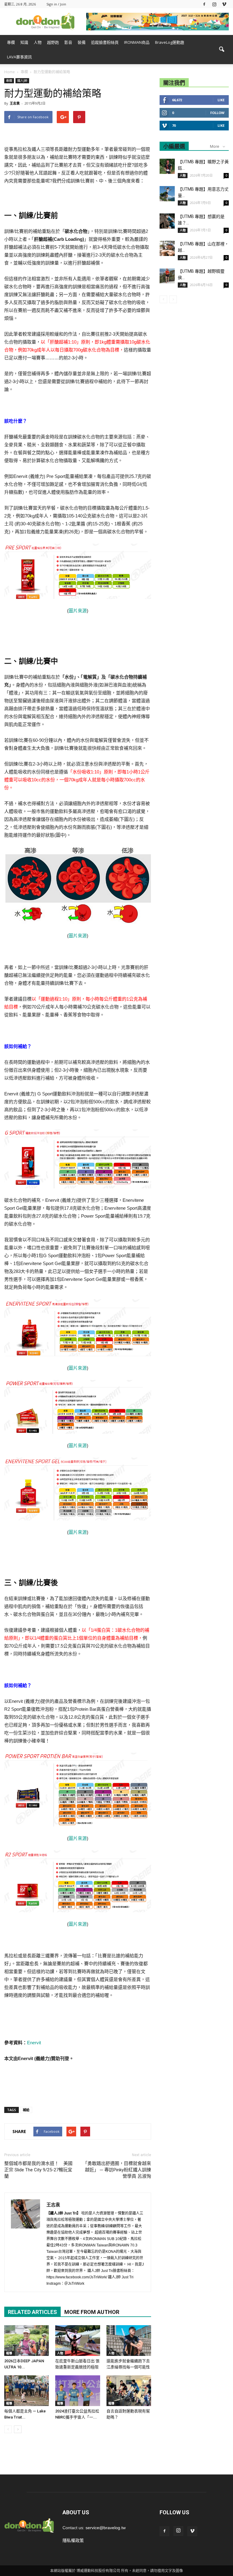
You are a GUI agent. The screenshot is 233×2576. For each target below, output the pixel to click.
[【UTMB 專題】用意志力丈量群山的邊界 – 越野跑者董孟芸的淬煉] (167, 194)
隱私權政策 (73, 2540)
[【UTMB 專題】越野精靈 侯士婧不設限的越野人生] (167, 276)
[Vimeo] (224, 4)
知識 (24, 42)
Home (10, 72)
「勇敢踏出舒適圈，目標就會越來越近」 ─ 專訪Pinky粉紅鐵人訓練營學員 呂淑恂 (117, 2170)
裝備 (82, 42)
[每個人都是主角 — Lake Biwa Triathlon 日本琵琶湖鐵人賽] (27, 2391)
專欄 (11, 42)
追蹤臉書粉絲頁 (105, 42)
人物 (38, 42)
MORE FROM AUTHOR (92, 2312)
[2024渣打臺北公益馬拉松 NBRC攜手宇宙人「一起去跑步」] (78, 2391)
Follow (217, 113)
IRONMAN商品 (137, 42)
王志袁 (15, 103)
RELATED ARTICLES (32, 2312)
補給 (26, 2110)
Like (221, 100)
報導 (9, 2353)
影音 (68, 42)
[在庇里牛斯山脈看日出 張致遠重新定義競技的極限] (78, 2341)
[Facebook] (204, 4)
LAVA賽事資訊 (19, 57)
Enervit (34, 2043)
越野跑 (53, 42)
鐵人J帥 (22, 81)
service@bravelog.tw (106, 2528)
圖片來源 (78, 611)
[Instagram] (214, 4)
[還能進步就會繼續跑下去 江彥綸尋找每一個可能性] (129, 2341)
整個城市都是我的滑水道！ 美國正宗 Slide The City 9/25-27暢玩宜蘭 (38, 2170)
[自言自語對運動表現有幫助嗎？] (129, 2391)
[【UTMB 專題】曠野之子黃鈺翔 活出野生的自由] (167, 166)
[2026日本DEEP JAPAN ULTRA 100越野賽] (27, 2341)
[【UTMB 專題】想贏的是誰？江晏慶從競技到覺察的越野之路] (167, 221)
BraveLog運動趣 (170, 42)
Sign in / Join (56, 4)
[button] (221, 50)
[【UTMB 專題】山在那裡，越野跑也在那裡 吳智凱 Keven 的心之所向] (167, 248)
